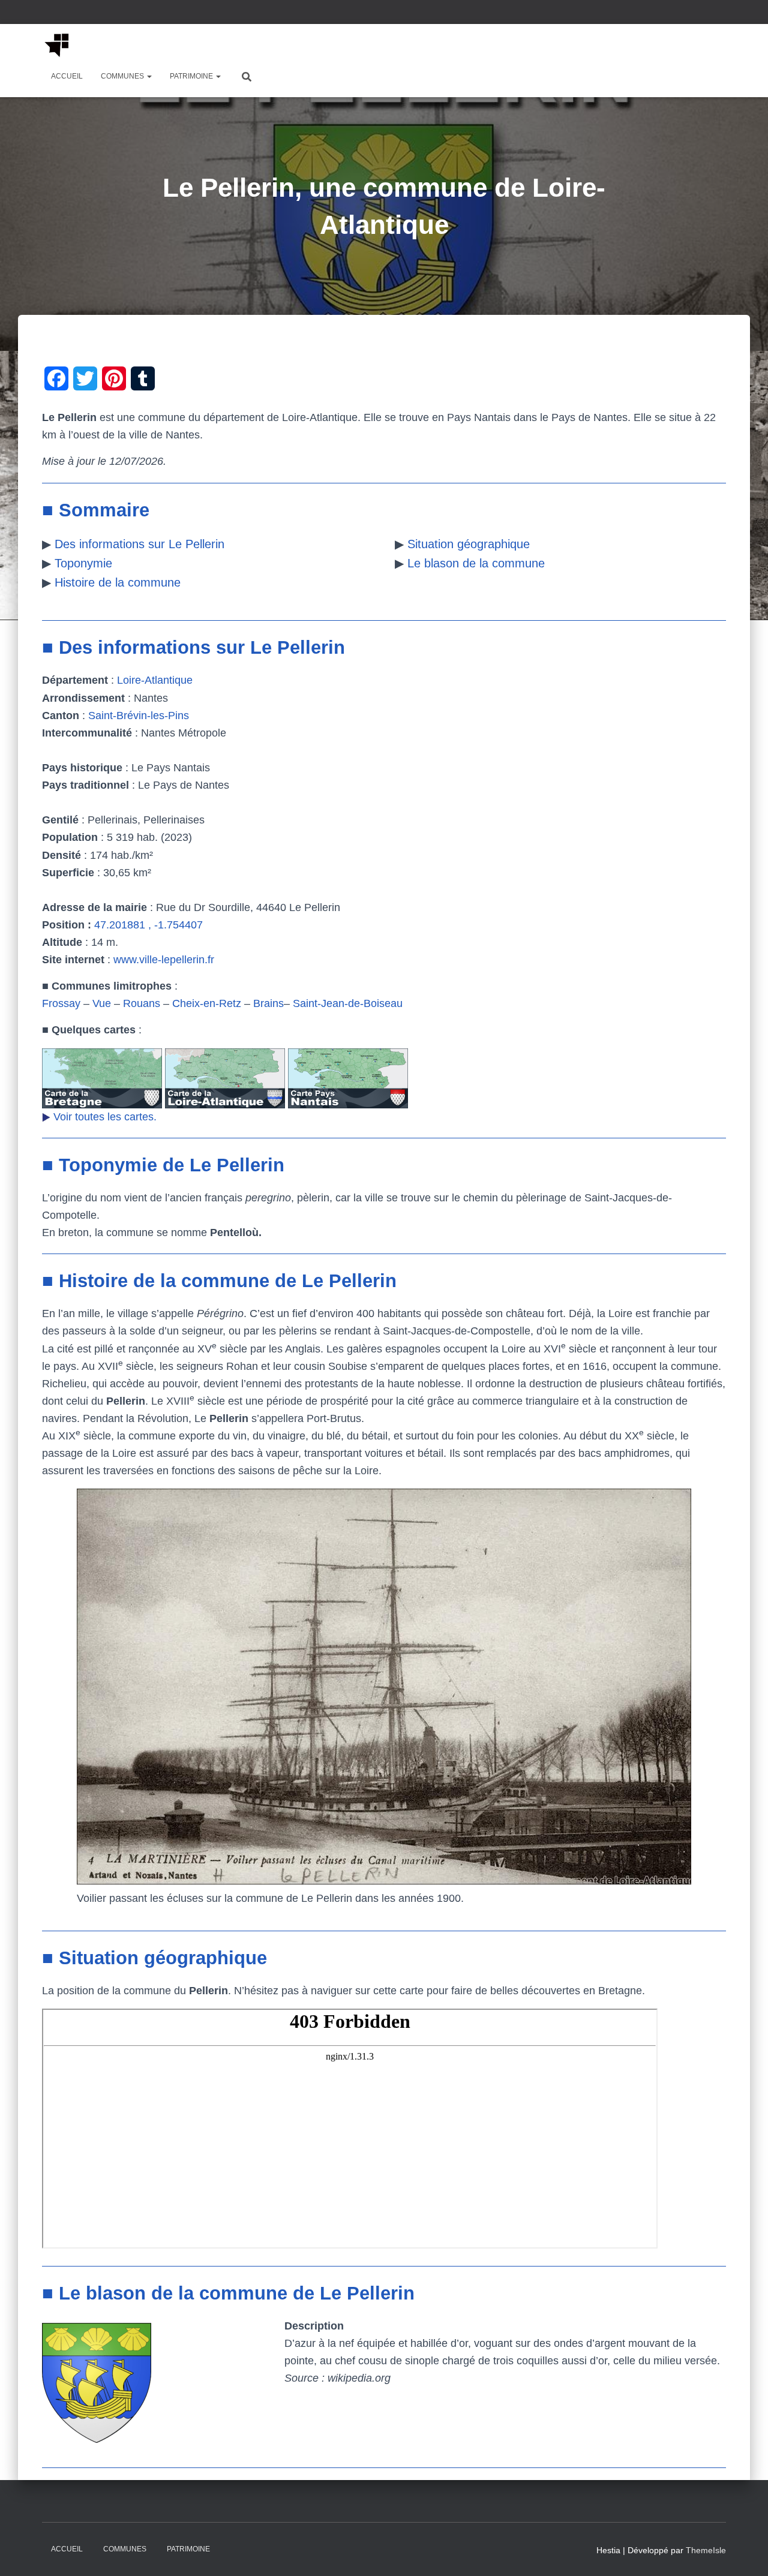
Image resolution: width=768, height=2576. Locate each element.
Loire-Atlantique (155, 680)
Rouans (142, 1003)
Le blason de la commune (476, 563)
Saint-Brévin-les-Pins (139, 716)
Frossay (61, 1003)
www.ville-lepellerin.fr (164, 960)
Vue (102, 1003)
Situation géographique (469, 544)
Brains (268, 1003)
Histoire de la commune (118, 582)
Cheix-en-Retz (207, 1003)
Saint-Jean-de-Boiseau (348, 1003)
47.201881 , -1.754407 (148, 925)
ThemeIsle (706, 2550)
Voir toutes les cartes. (105, 1117)
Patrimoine (192, 76)
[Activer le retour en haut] (744, 2552)
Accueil (67, 76)
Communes (123, 76)
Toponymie (83, 563)
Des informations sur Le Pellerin (139, 544)
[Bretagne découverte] (57, 45)
